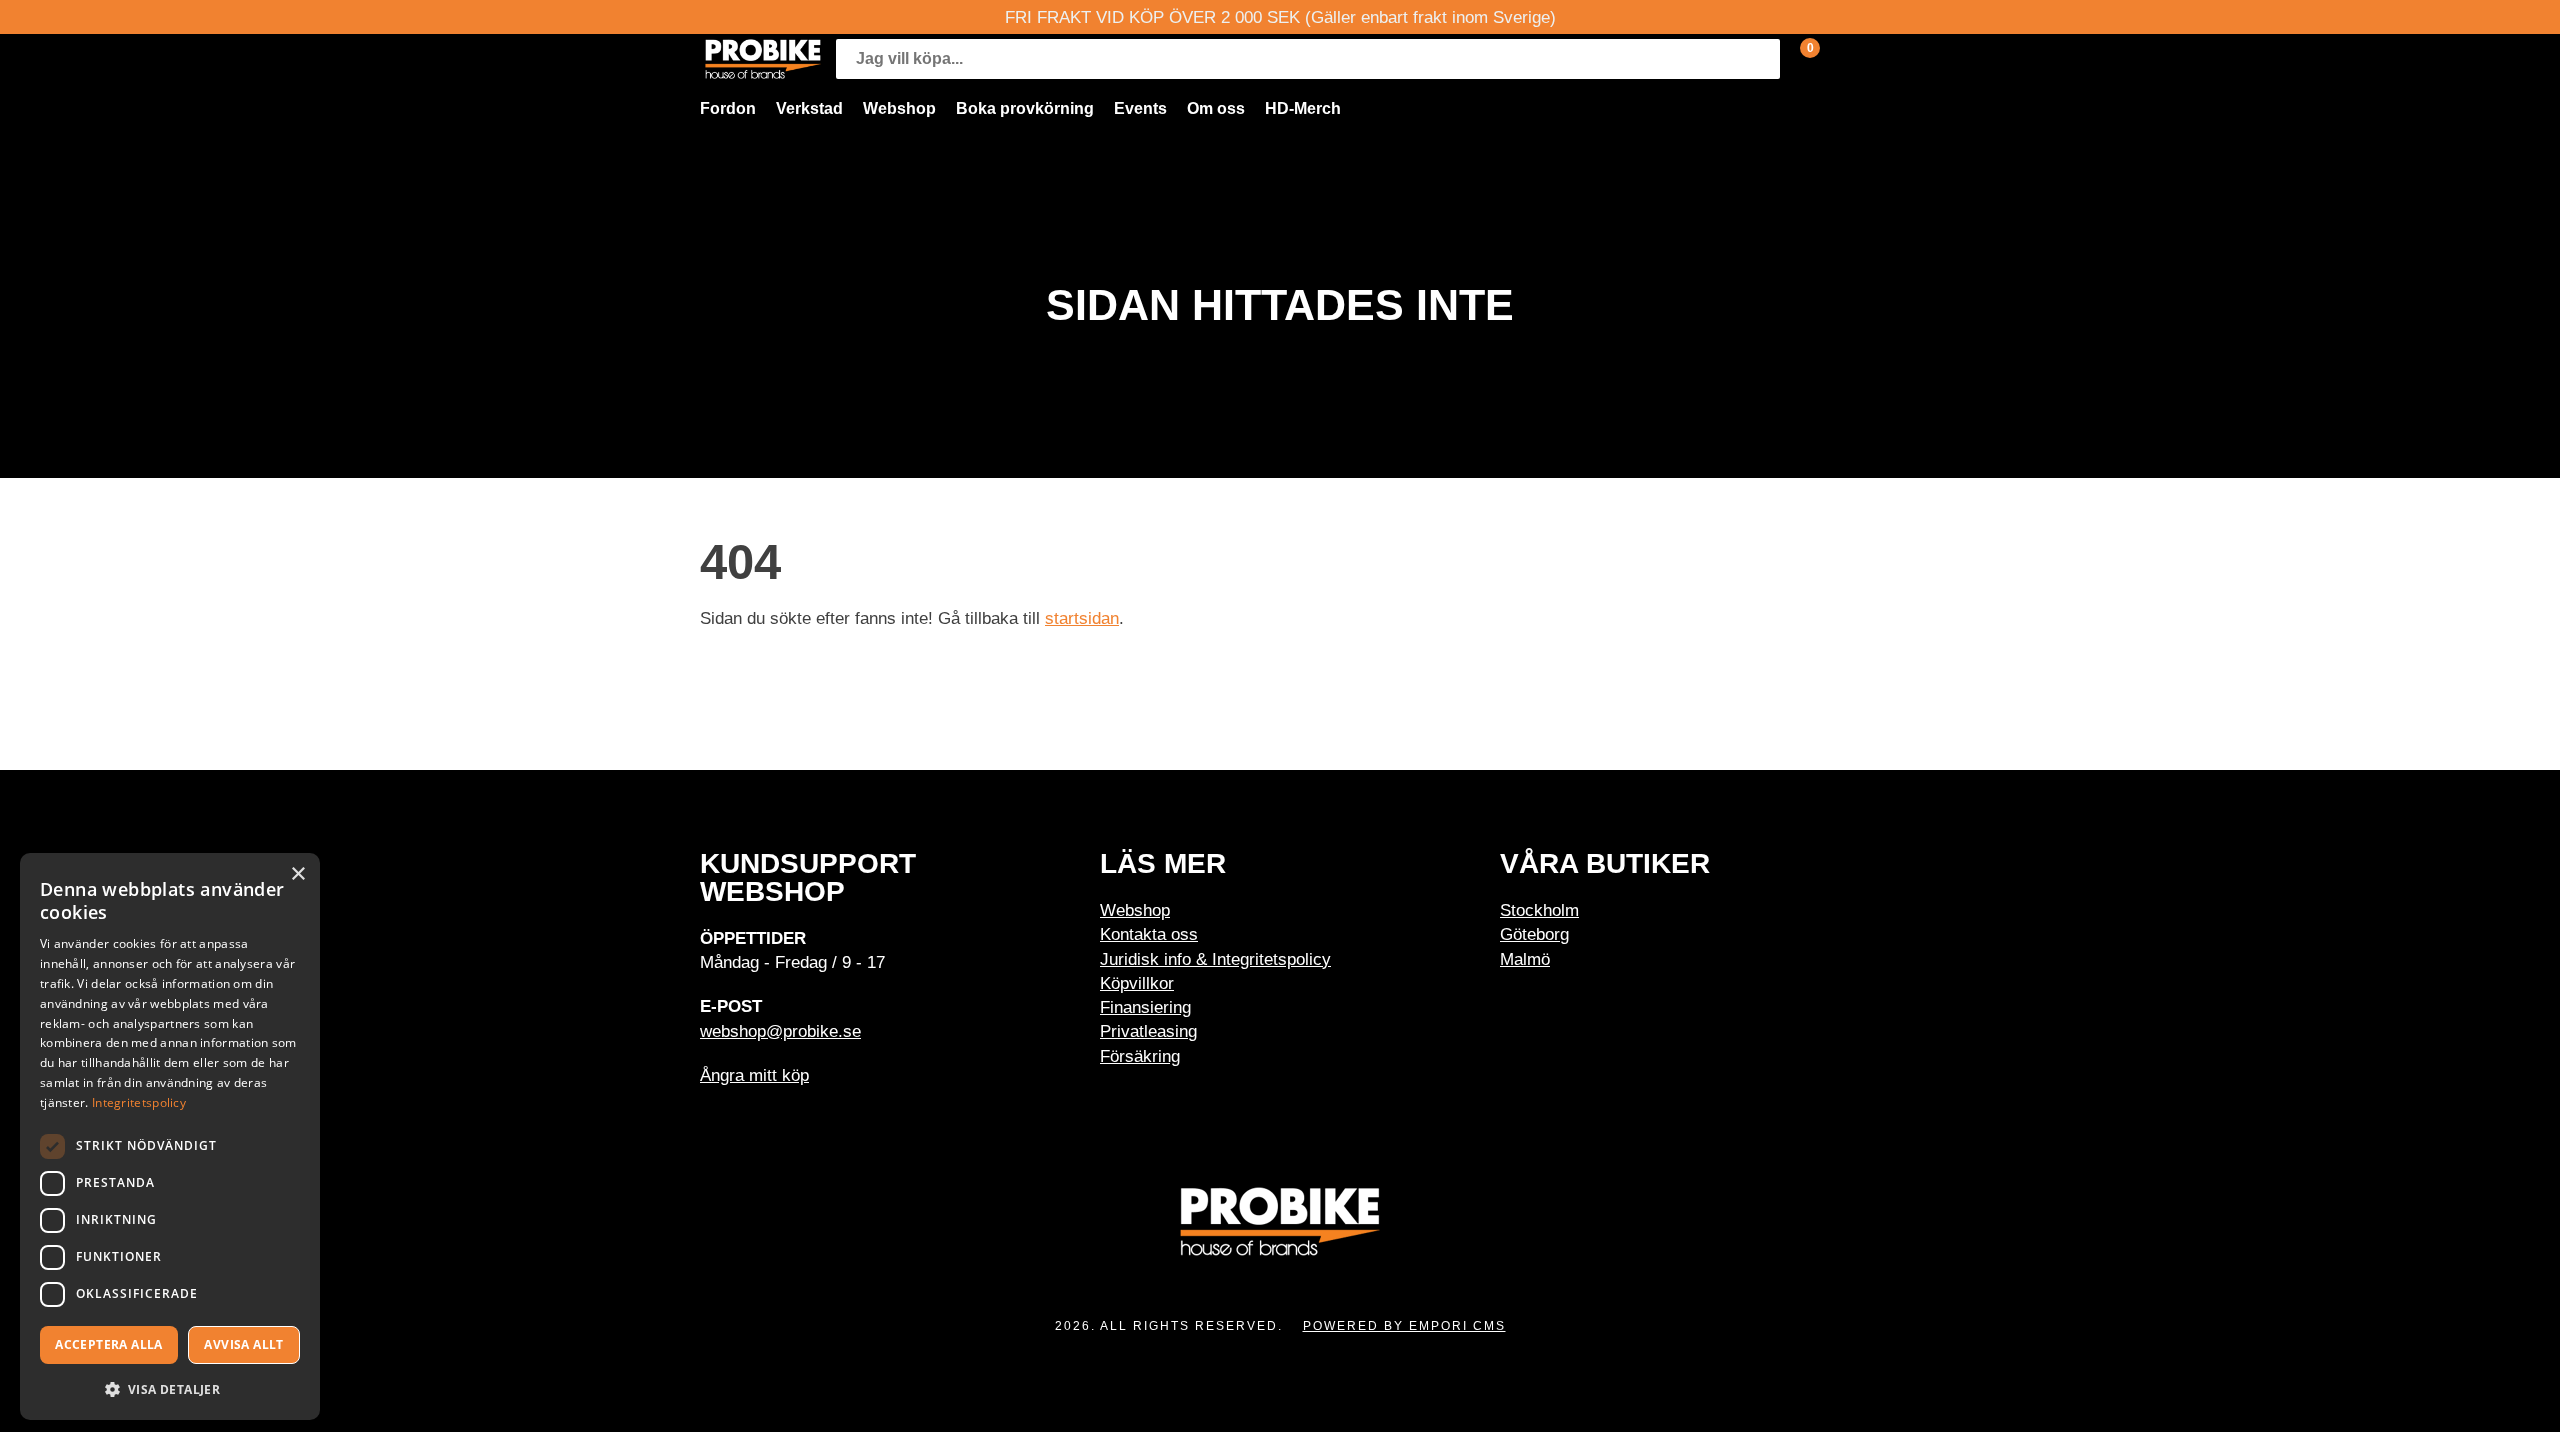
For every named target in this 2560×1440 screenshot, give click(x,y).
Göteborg (1534, 934)
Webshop (899, 108)
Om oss (1216, 108)
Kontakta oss (1149, 934)
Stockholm (1539, 910)
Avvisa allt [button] (243, 1344)
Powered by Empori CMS (1404, 1326)
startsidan (1082, 618)
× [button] (297, 874)
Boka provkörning (1025, 108)
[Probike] (763, 59)
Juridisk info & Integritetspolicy (1215, 959)
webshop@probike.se (780, 1031)
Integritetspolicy (139, 1102)
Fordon (728, 108)
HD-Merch (1303, 108)
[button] (170, 1388)
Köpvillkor (1137, 983)
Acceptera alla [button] (109, 1344)
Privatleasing (1148, 1031)
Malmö (1525, 959)
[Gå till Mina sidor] (1840, 59)
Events (1140, 108)
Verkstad (809, 108)
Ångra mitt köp (754, 1075)
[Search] (1760, 59)
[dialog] (170, 1136)
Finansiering (1145, 1007)
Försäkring (1140, 1056)
